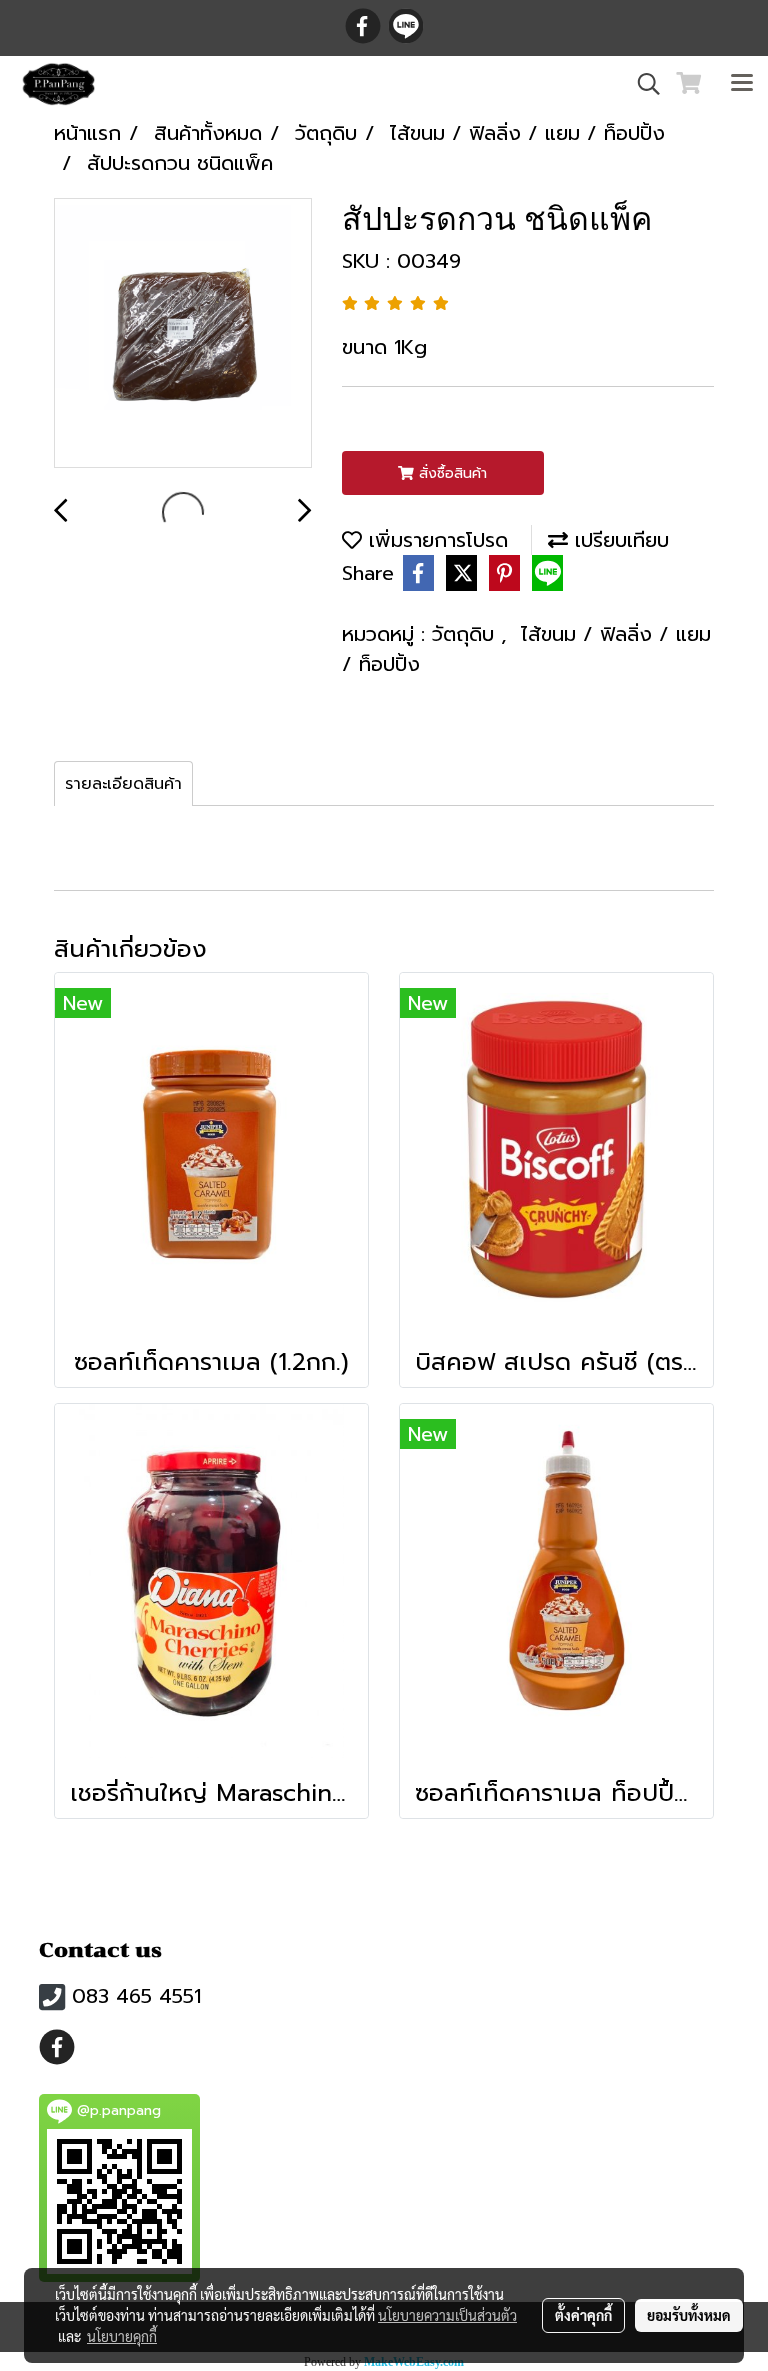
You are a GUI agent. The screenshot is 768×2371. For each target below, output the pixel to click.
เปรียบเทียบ (618, 540)
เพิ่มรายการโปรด (435, 540)
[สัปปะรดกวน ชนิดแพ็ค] (183, 334)
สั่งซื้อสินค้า (450, 473)
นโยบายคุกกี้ (122, 2336)
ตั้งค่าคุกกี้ (583, 2315)
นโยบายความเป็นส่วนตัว (447, 2315)
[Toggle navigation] (742, 84)
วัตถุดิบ (466, 634)
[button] (642, 84)
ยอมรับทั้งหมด (689, 2315)
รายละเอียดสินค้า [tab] (123, 784)
